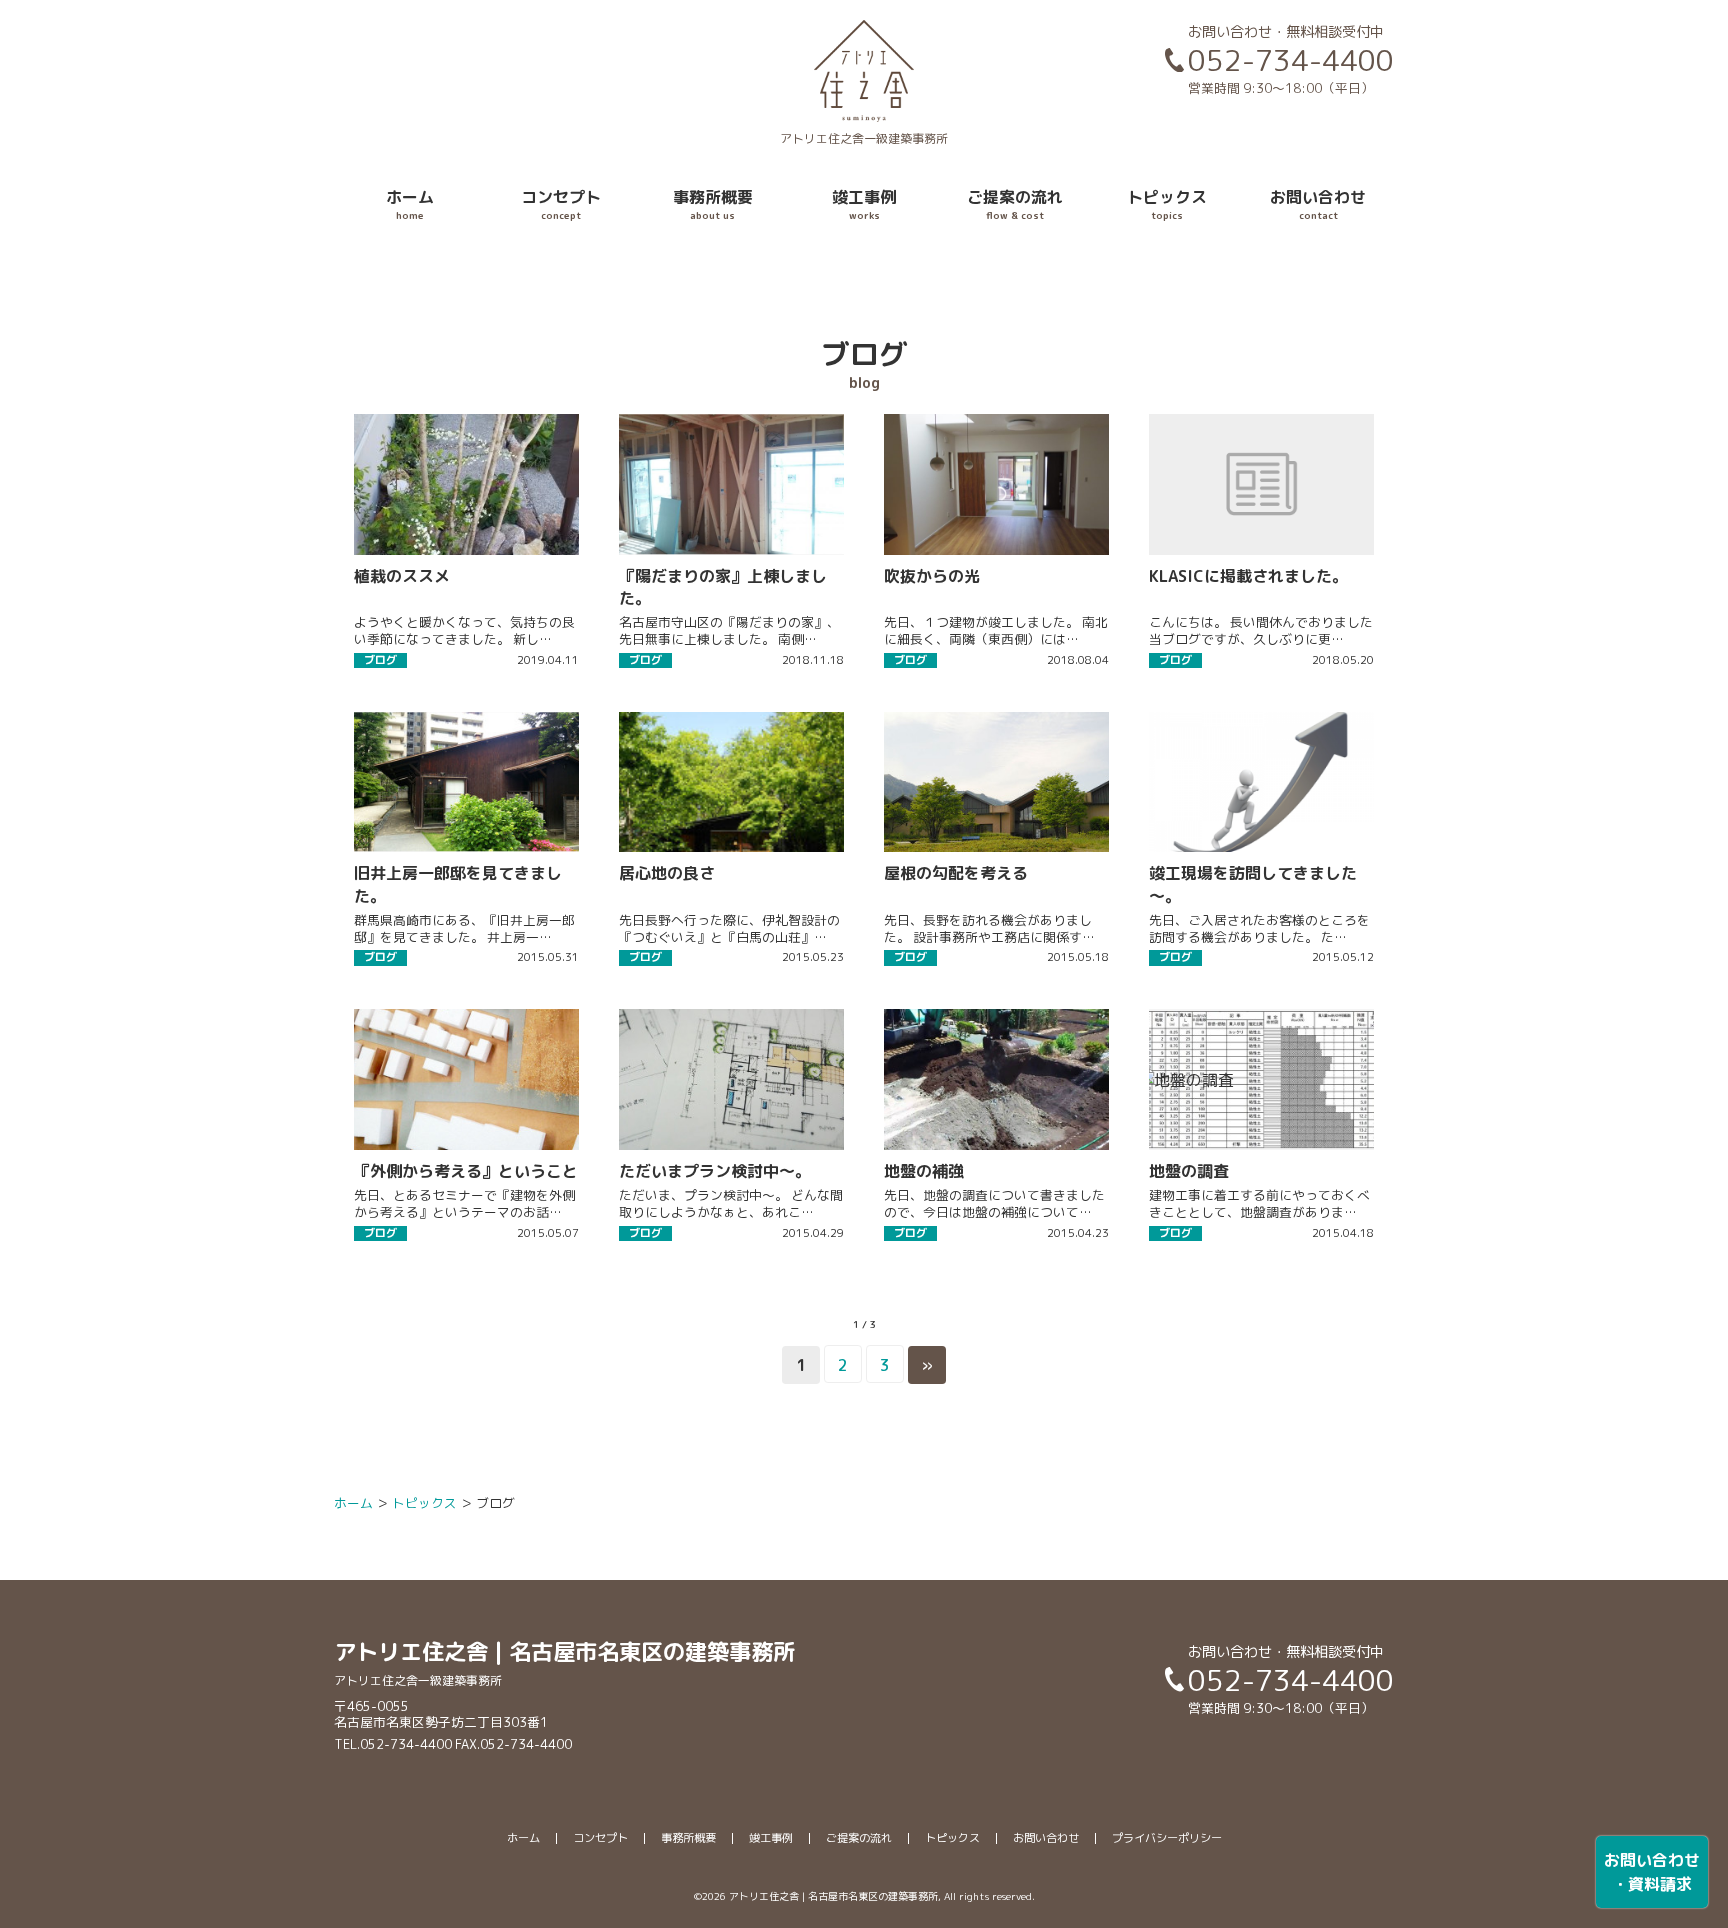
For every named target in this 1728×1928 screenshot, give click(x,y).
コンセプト (561, 204)
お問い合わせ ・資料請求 (1652, 1872)
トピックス (1167, 204)
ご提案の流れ (1015, 204)
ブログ (380, 660)
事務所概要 (713, 204)
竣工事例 (864, 204)
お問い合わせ (1318, 204)
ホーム (410, 204)
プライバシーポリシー (1167, 1838)
